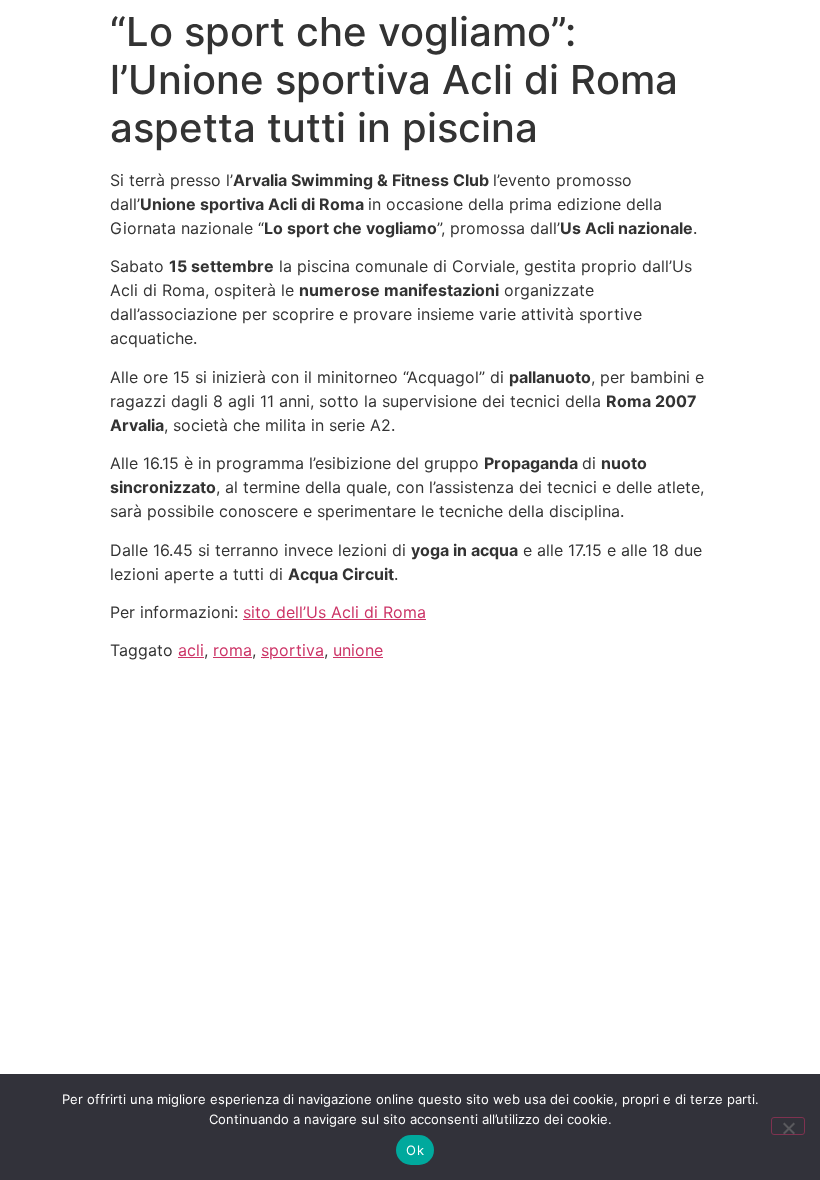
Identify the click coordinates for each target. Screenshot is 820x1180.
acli (191, 650)
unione (358, 650)
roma (232, 650)
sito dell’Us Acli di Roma (334, 612)
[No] (788, 1126)
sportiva (292, 650)
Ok (415, 1150)
